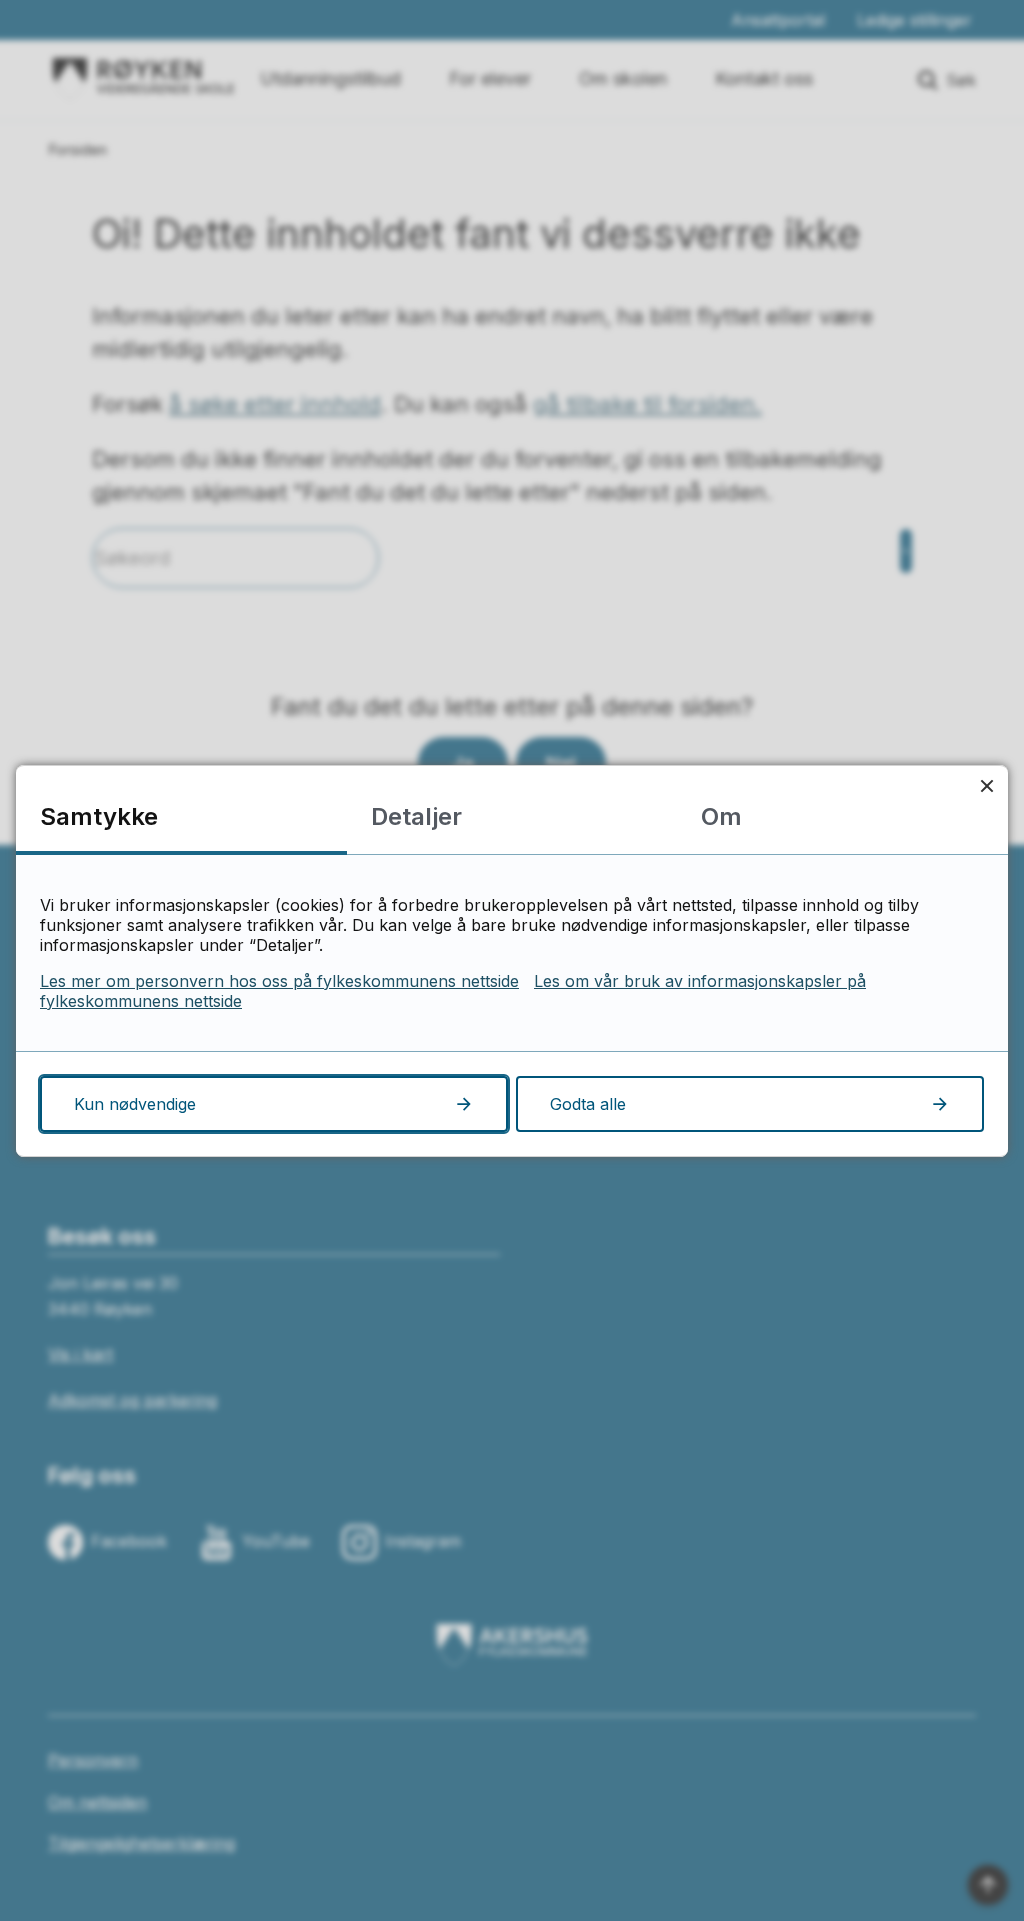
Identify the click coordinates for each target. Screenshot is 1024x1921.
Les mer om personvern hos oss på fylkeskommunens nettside (279, 981)
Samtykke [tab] (99, 816)
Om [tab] (721, 816)
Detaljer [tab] (416, 816)
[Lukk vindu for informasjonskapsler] (986, 786)
